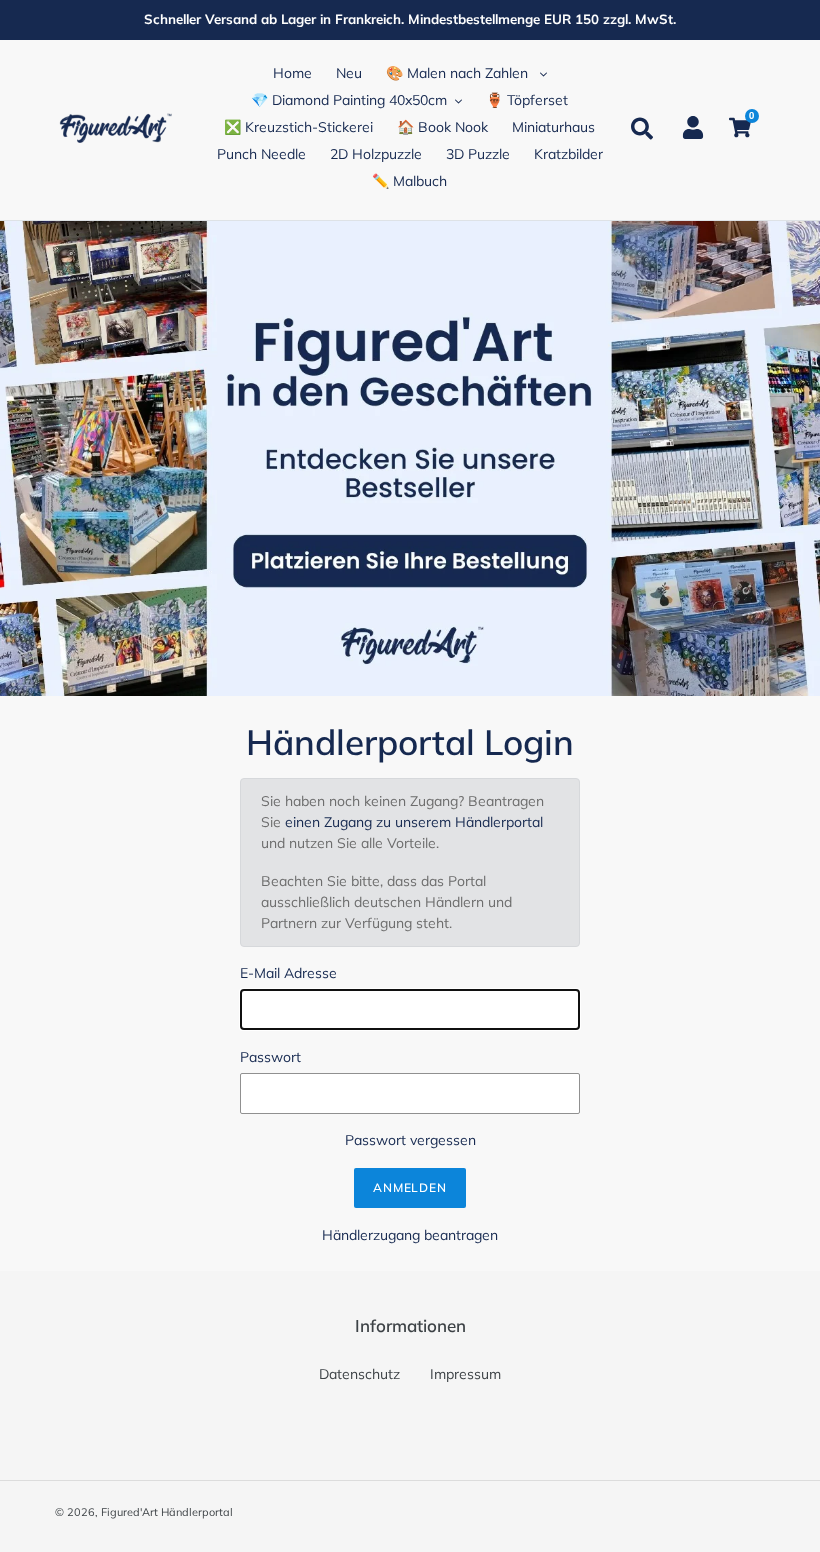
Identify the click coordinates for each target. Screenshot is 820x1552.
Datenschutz (359, 1374)
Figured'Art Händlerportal (167, 1512)
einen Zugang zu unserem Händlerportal (414, 822)
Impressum (465, 1374)
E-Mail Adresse (288, 973)
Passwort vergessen (410, 1140)
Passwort (270, 1057)
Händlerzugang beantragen (410, 1235)
